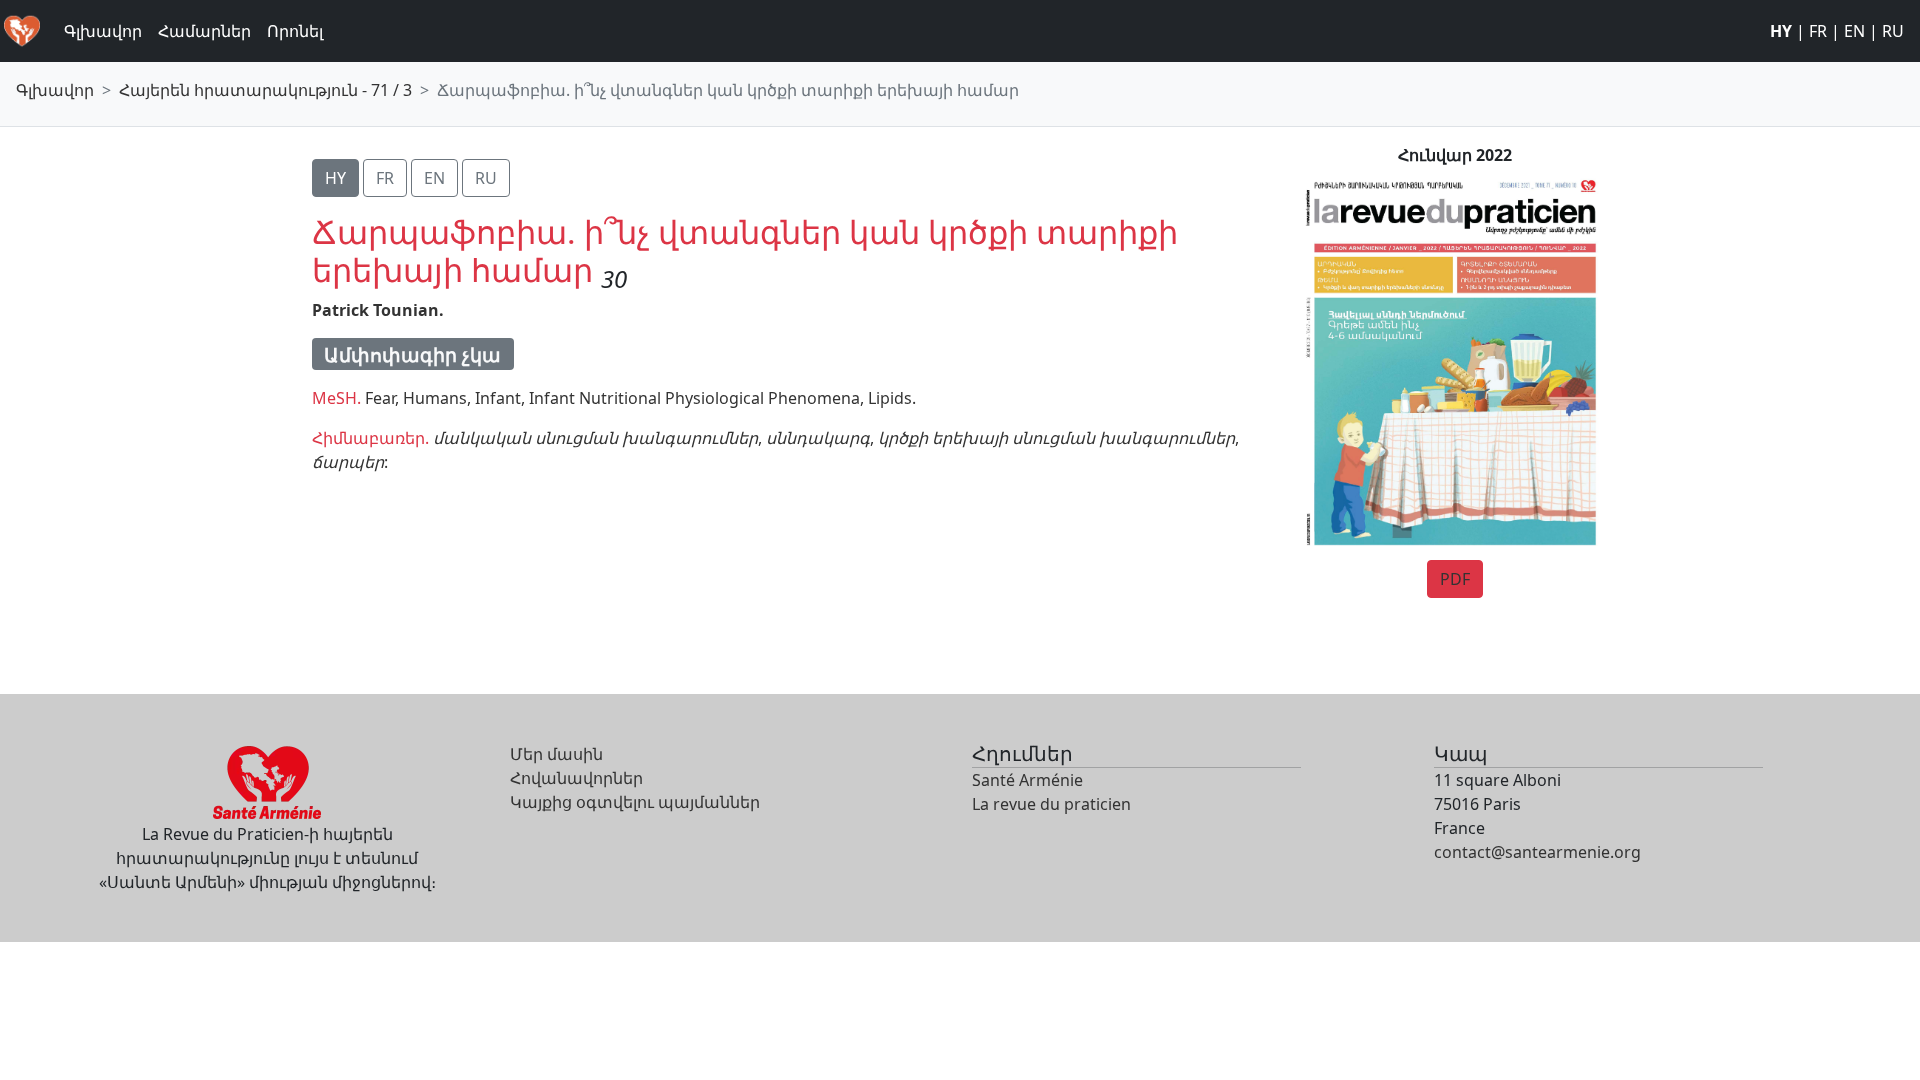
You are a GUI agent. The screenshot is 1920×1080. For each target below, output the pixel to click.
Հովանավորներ (576, 778)
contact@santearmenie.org (1537, 852)
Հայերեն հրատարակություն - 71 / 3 (265, 90)
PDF (1455, 579)
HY (1781, 31)
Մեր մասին (556, 754)
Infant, (500, 398)
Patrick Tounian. (378, 310)
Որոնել (295, 31)
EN (1854, 31)
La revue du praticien (1051, 804)
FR (1818, 31)
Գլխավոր (103, 31)
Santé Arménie (1027, 780)
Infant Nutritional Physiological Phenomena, (696, 398)
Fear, (382, 398)
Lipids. (892, 398)
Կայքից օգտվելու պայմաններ (635, 802)
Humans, (437, 398)
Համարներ (204, 31)
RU (1893, 31)
